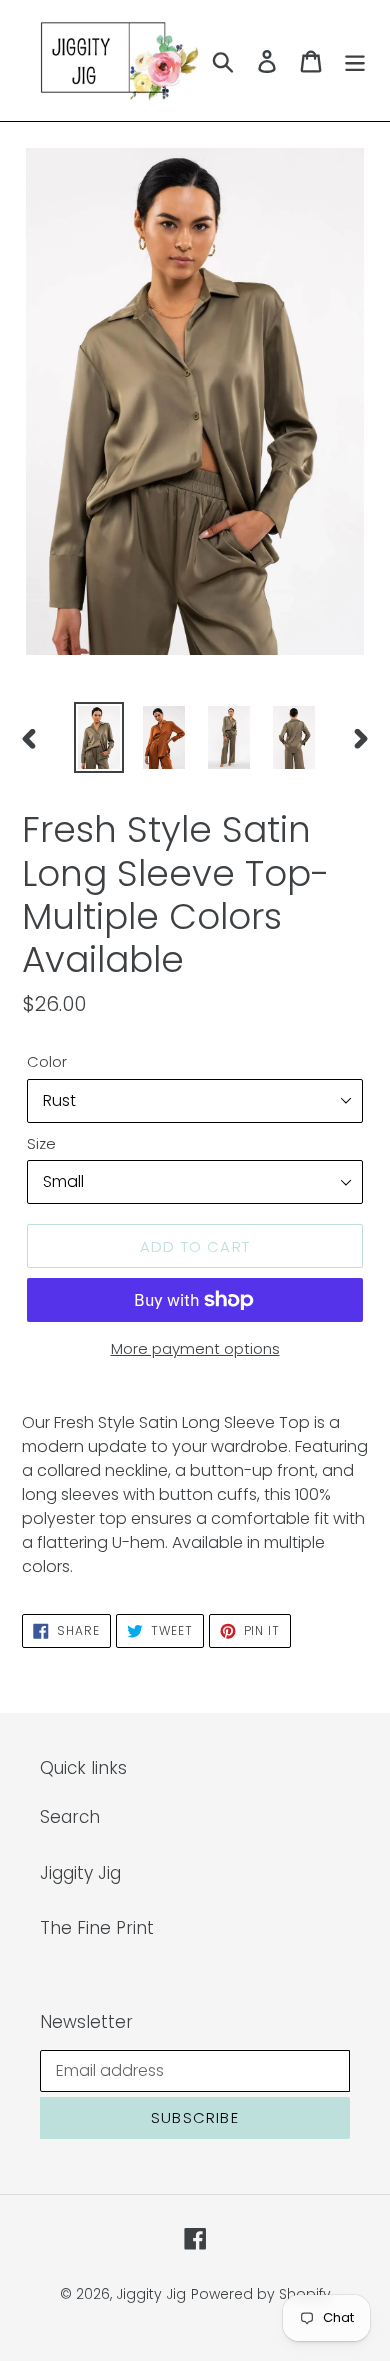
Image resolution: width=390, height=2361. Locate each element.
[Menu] (355, 61)
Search (70, 1817)
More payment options (195, 1348)
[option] (99, 737)
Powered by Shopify (261, 2294)
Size (41, 1143)
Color (47, 1061)
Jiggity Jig (80, 1873)
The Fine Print (97, 1928)
